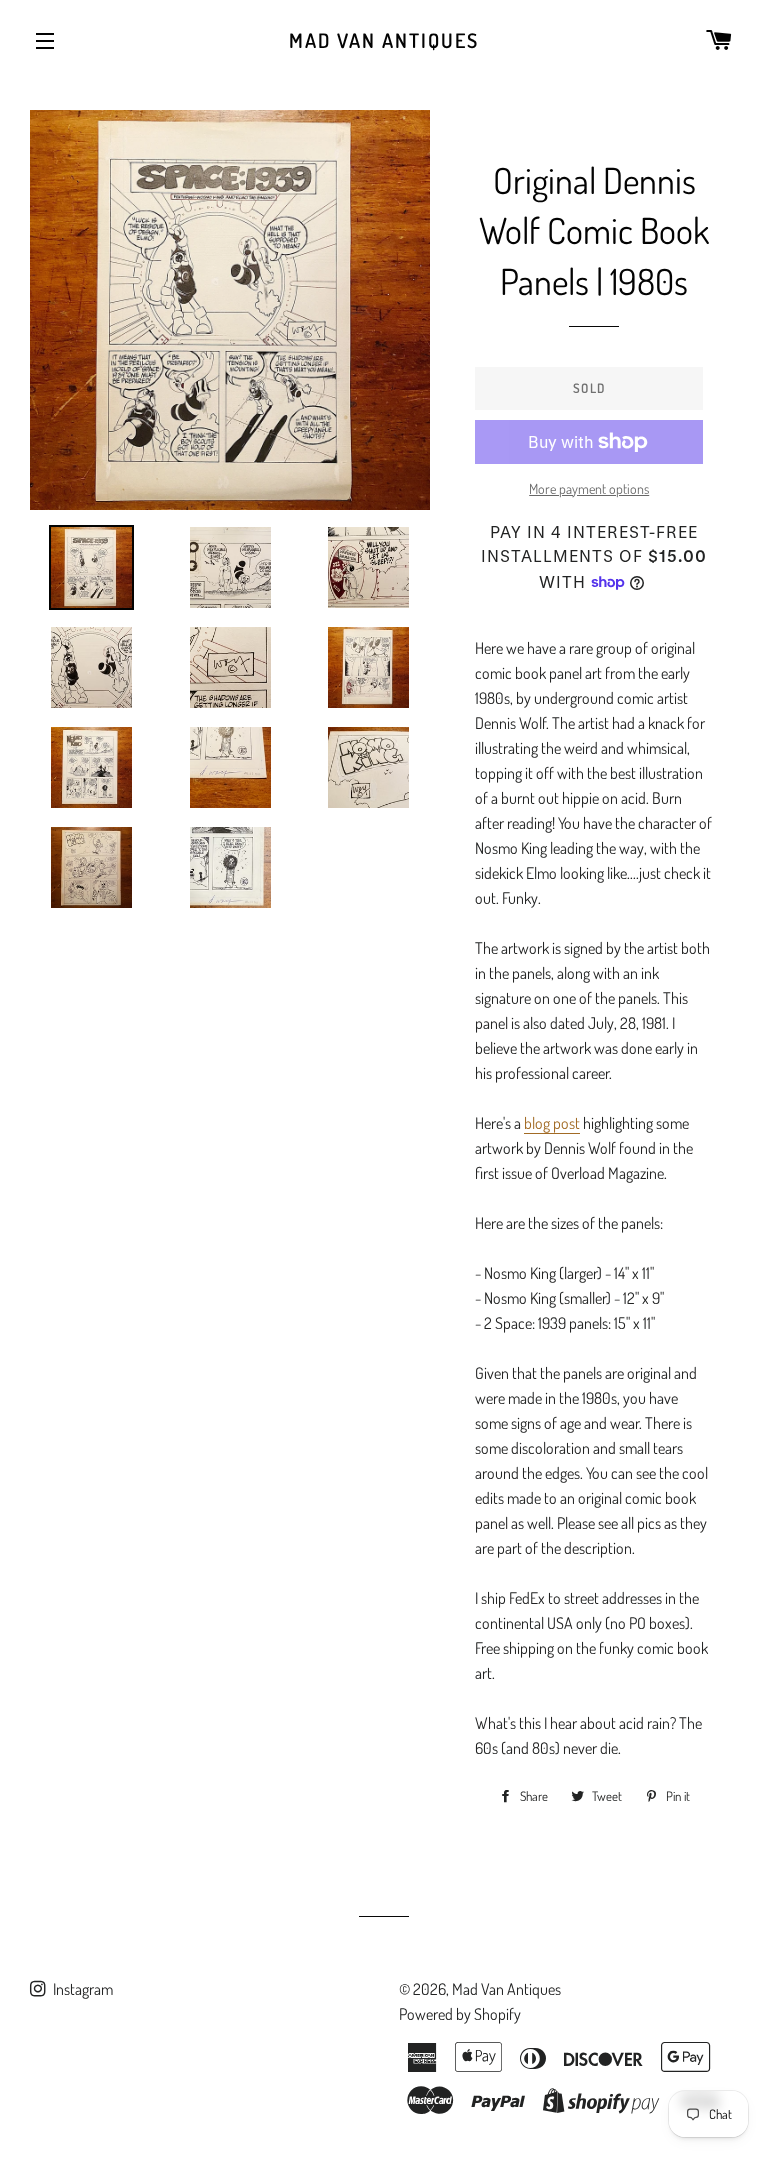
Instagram (81, 1989)
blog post (552, 1123)
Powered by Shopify (460, 2014)
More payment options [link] (589, 488)
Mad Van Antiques (384, 40)
